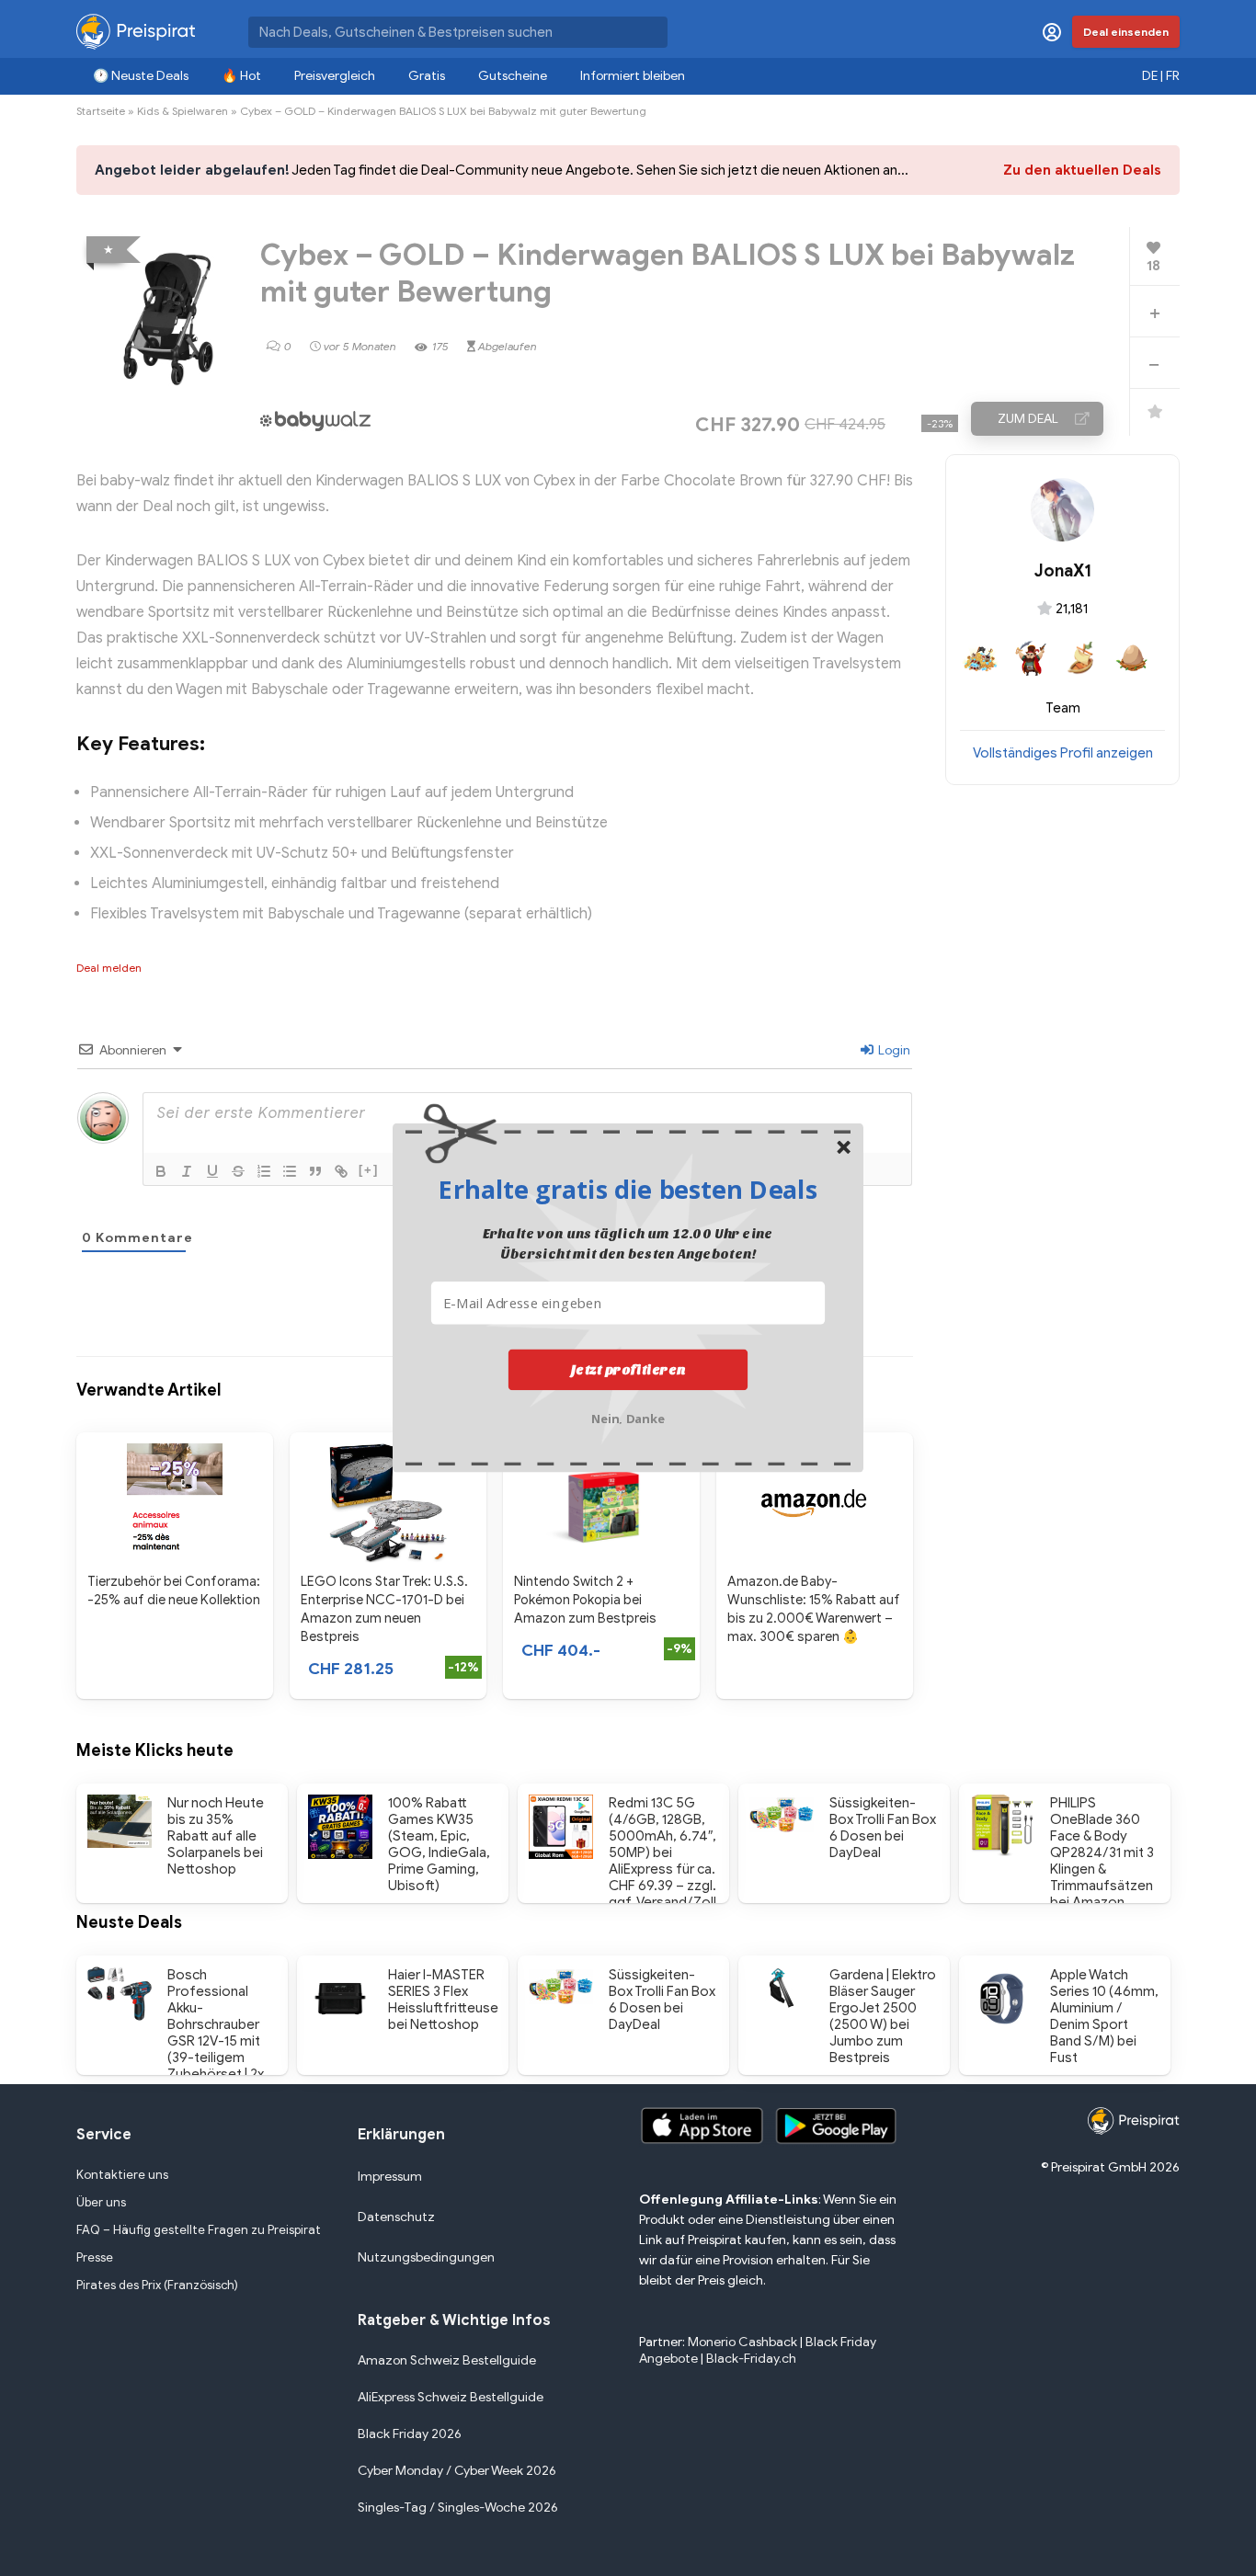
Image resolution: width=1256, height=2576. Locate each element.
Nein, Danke (628, 1417)
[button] (628, 1189)
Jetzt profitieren (628, 1370)
